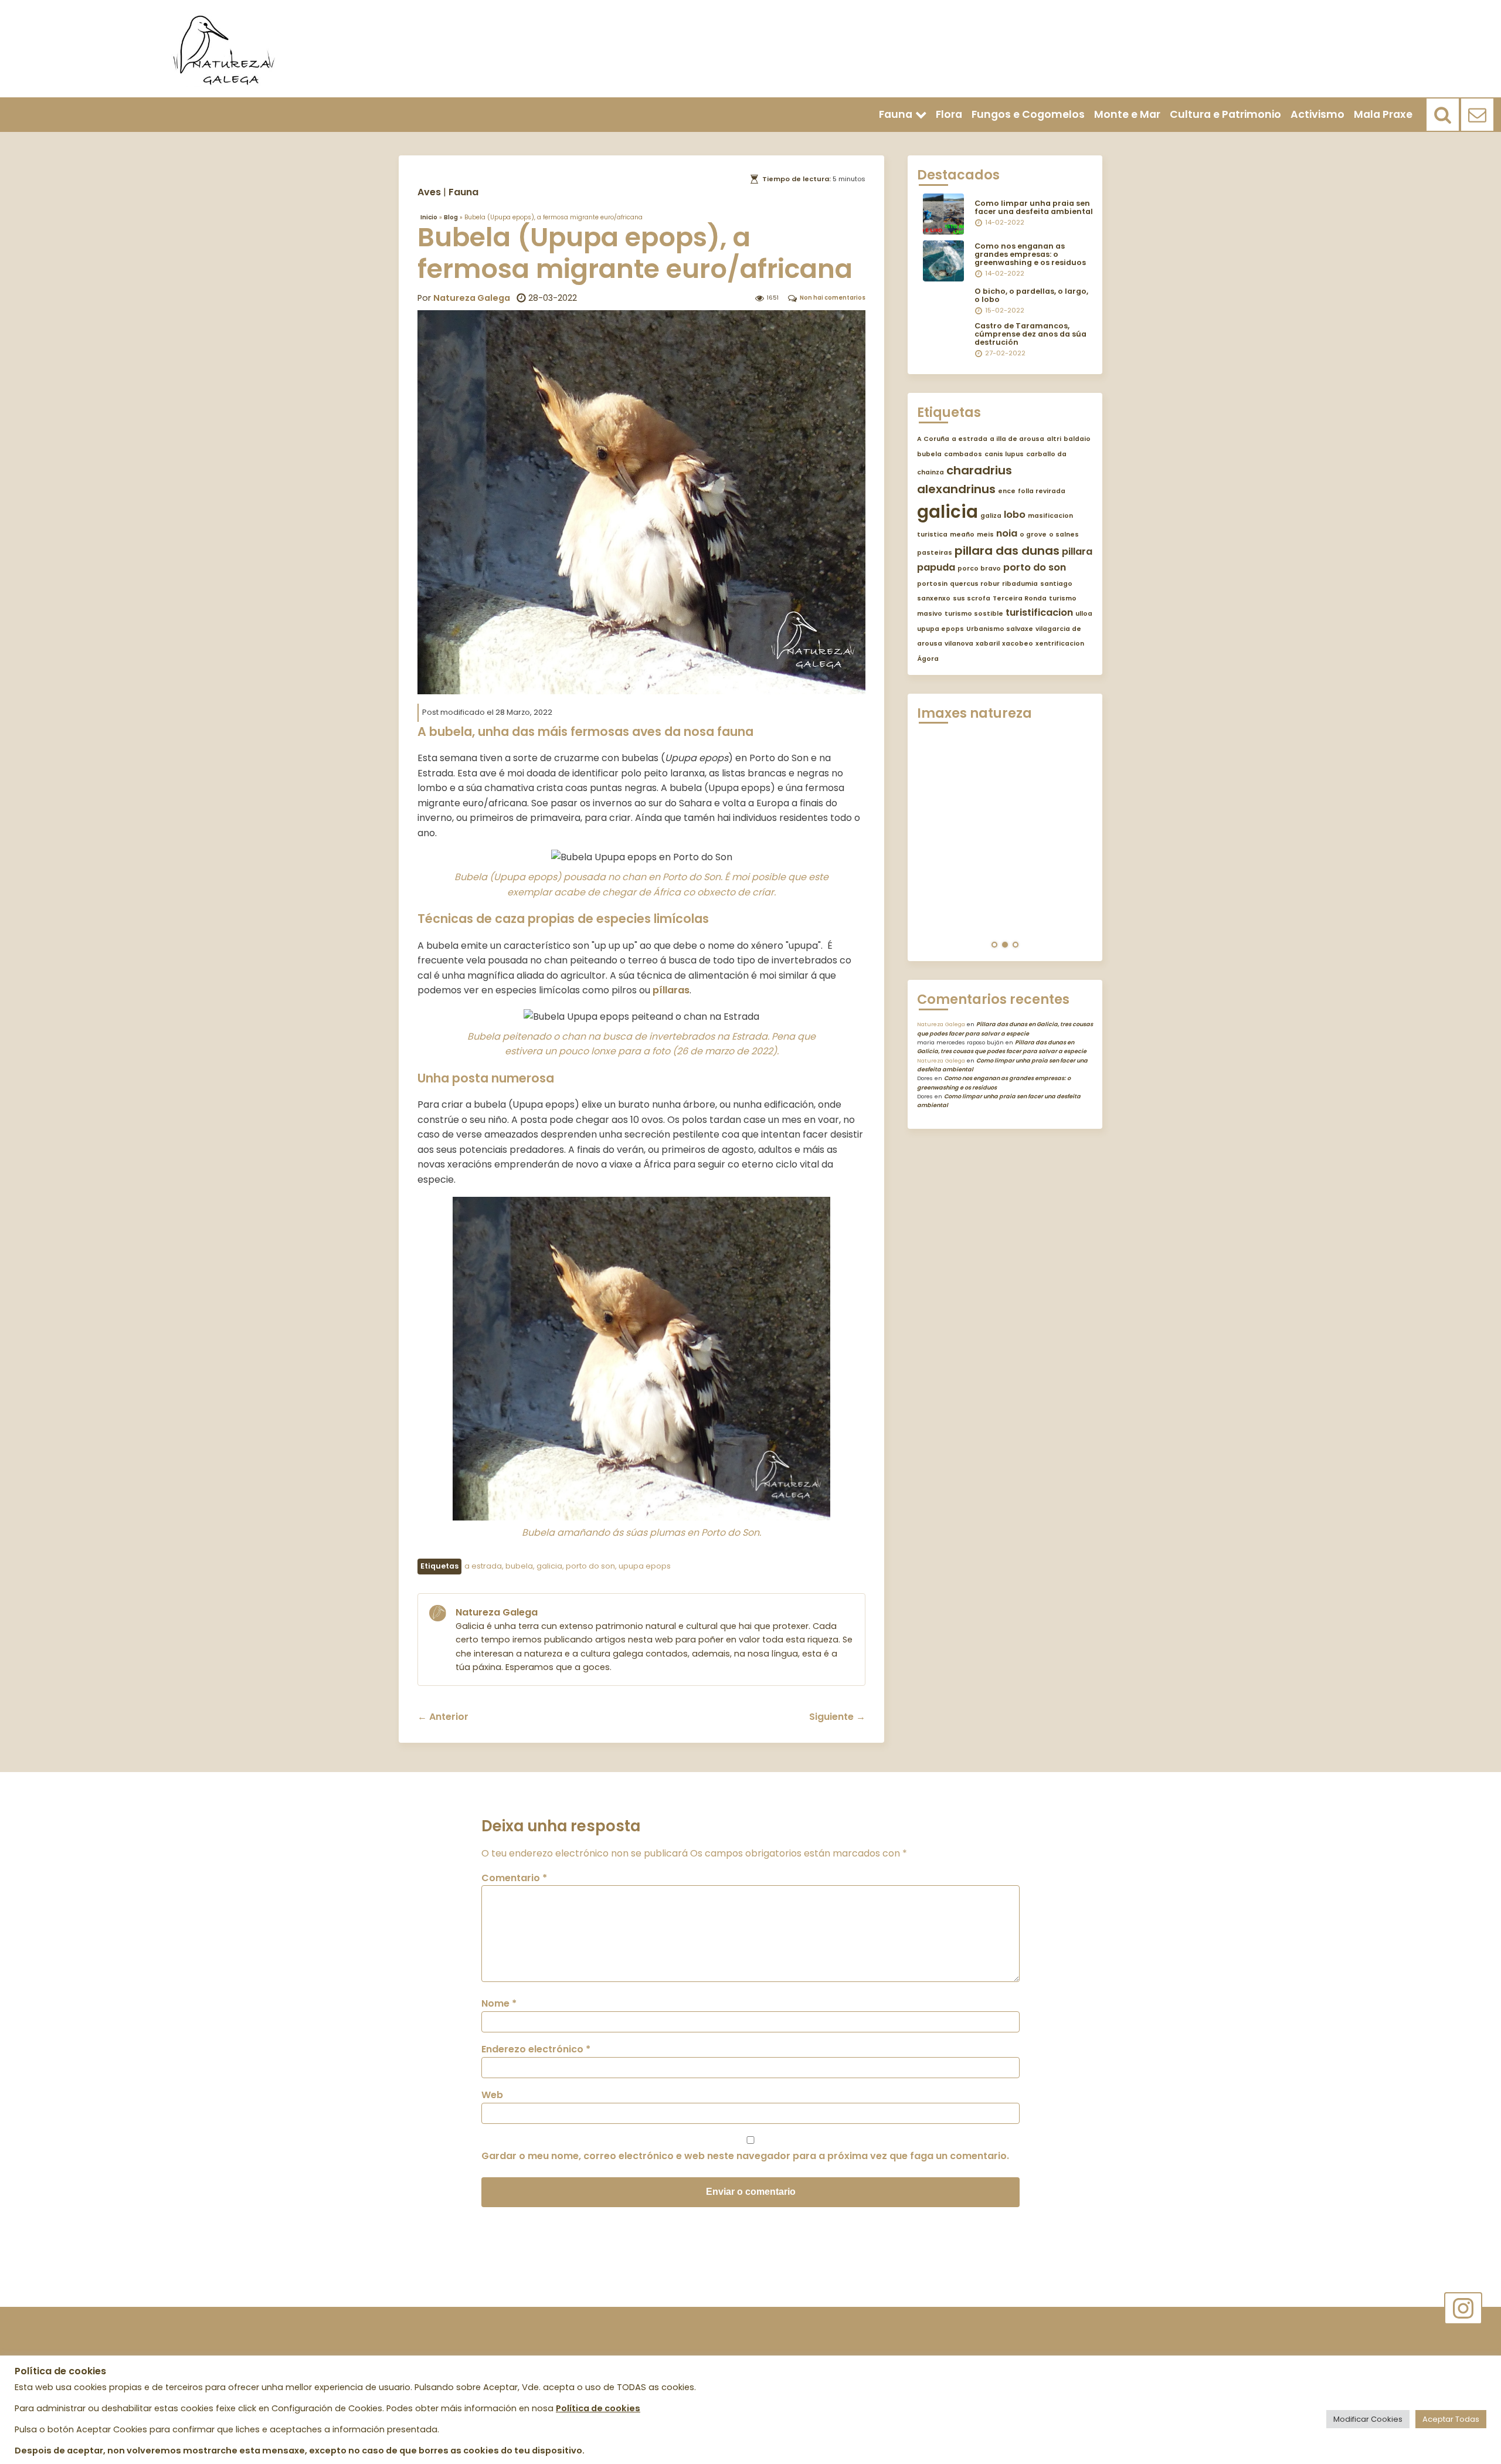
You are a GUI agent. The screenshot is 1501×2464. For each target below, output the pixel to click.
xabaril (988, 644)
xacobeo (1018, 644)
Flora (949, 114)
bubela (519, 1566)
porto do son (590, 1566)
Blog (451, 217)
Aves (429, 192)
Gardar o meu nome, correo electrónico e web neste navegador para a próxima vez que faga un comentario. (745, 2156)
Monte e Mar (1127, 114)
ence (1007, 491)
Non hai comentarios (833, 298)
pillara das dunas (1007, 551)
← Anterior (443, 1717)
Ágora (928, 659)
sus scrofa (972, 598)
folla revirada (1042, 491)
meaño (962, 534)
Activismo (1317, 114)
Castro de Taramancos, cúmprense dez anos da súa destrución (1030, 334)
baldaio (1077, 439)
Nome (499, 2003)
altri (1054, 439)
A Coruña (933, 439)
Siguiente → (837, 1717)
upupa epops (645, 1566)
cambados (963, 454)
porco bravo (979, 569)
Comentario (514, 1878)
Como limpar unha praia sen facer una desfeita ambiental (1034, 207)
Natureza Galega (472, 298)
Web (492, 2095)
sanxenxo (934, 598)
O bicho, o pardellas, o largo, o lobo (1031, 295)
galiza (991, 516)
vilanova (959, 644)
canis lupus (1004, 454)
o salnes (1064, 534)
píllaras (671, 990)
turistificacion (1039, 612)
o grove (1033, 534)
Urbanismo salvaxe (1000, 629)
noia (1007, 533)
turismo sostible (974, 614)
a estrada (483, 1566)
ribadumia (1020, 584)
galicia (549, 1566)
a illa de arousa (1017, 439)
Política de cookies (598, 2408)
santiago (1056, 584)
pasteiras (935, 553)
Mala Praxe (1383, 114)
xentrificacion (1060, 644)
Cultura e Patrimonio (1225, 114)
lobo (1015, 515)
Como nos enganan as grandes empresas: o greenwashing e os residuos (1030, 254)
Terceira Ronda (1020, 598)
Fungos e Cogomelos (1028, 114)
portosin (932, 584)
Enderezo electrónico (536, 2049)
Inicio (429, 217)
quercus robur (975, 584)
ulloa (1084, 614)
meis (985, 534)
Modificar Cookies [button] (1368, 2419)
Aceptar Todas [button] (1451, 2419)
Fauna (896, 114)
